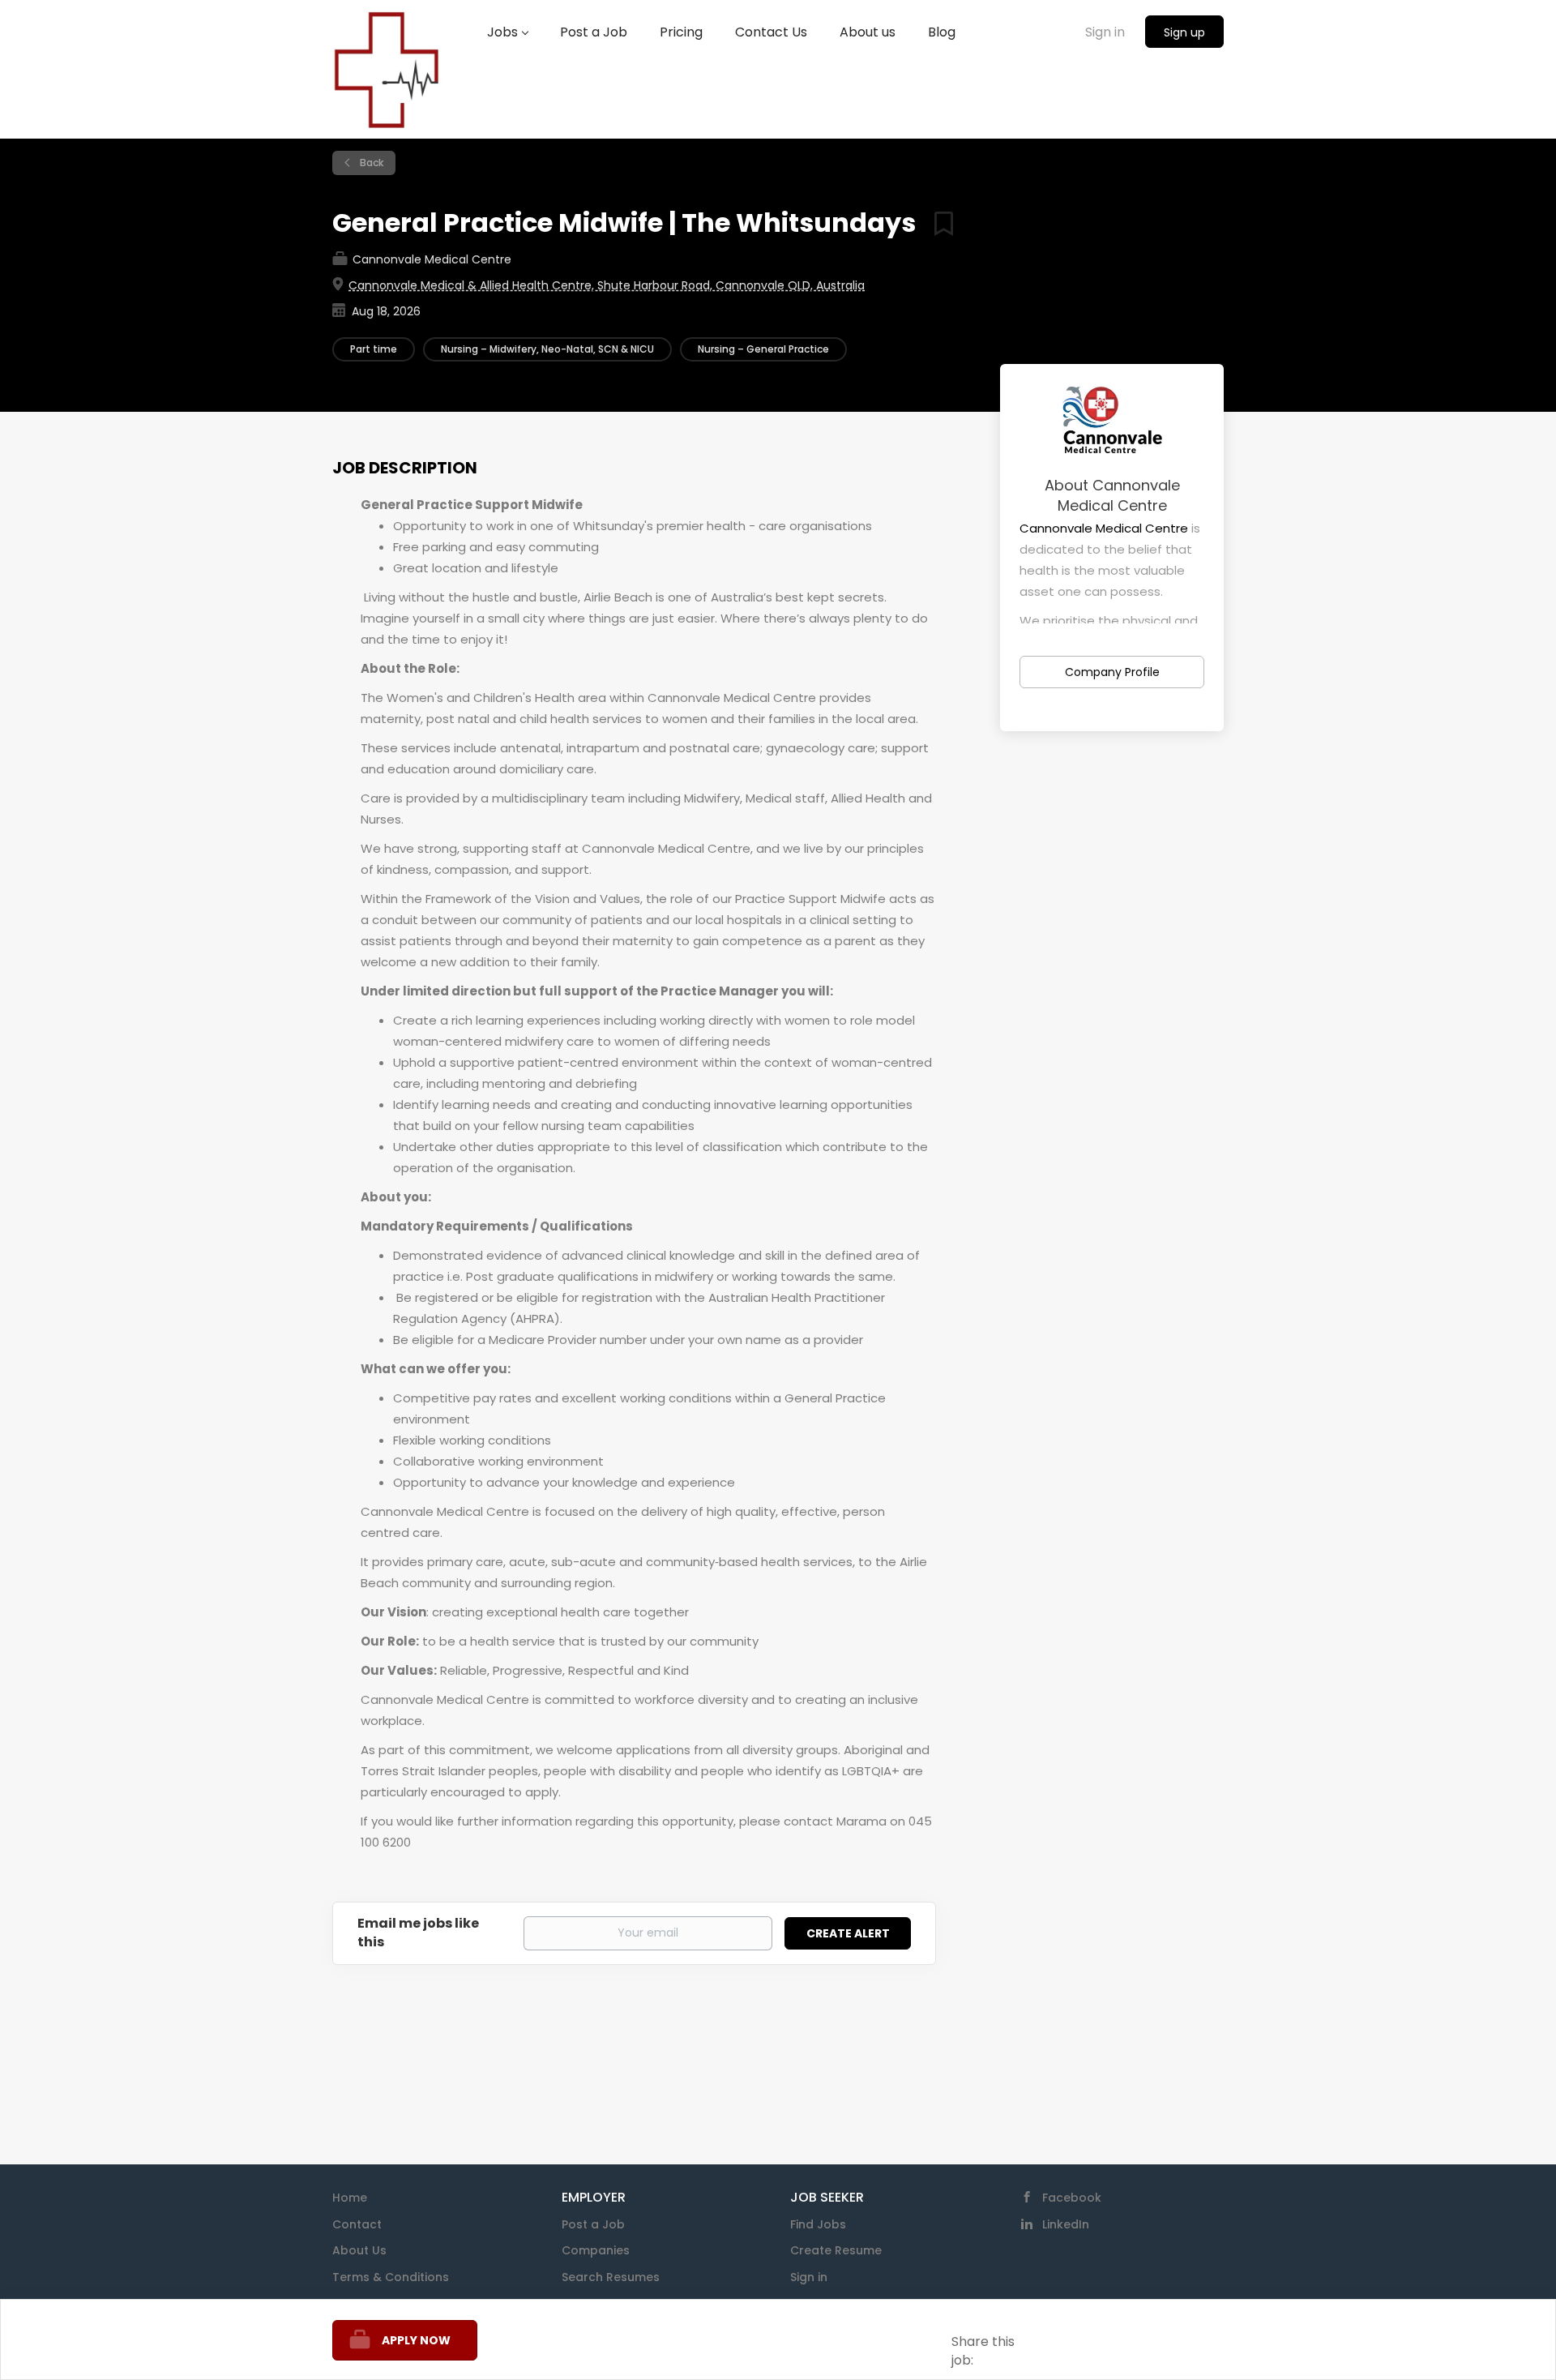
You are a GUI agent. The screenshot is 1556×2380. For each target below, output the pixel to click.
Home (350, 2198)
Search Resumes (611, 2277)
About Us (359, 2250)
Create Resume (836, 2250)
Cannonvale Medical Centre (1104, 528)
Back (370, 163)
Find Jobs (818, 2224)
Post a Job (593, 2224)
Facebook (1072, 2198)
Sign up (1184, 32)
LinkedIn (1066, 2224)
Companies (596, 2250)
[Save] (938, 223)
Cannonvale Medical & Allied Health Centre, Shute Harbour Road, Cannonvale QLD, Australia (607, 285)
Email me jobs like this (418, 1933)
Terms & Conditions (391, 2277)
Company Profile (1112, 672)
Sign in (1105, 32)
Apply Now (416, 2340)
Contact (357, 2224)
